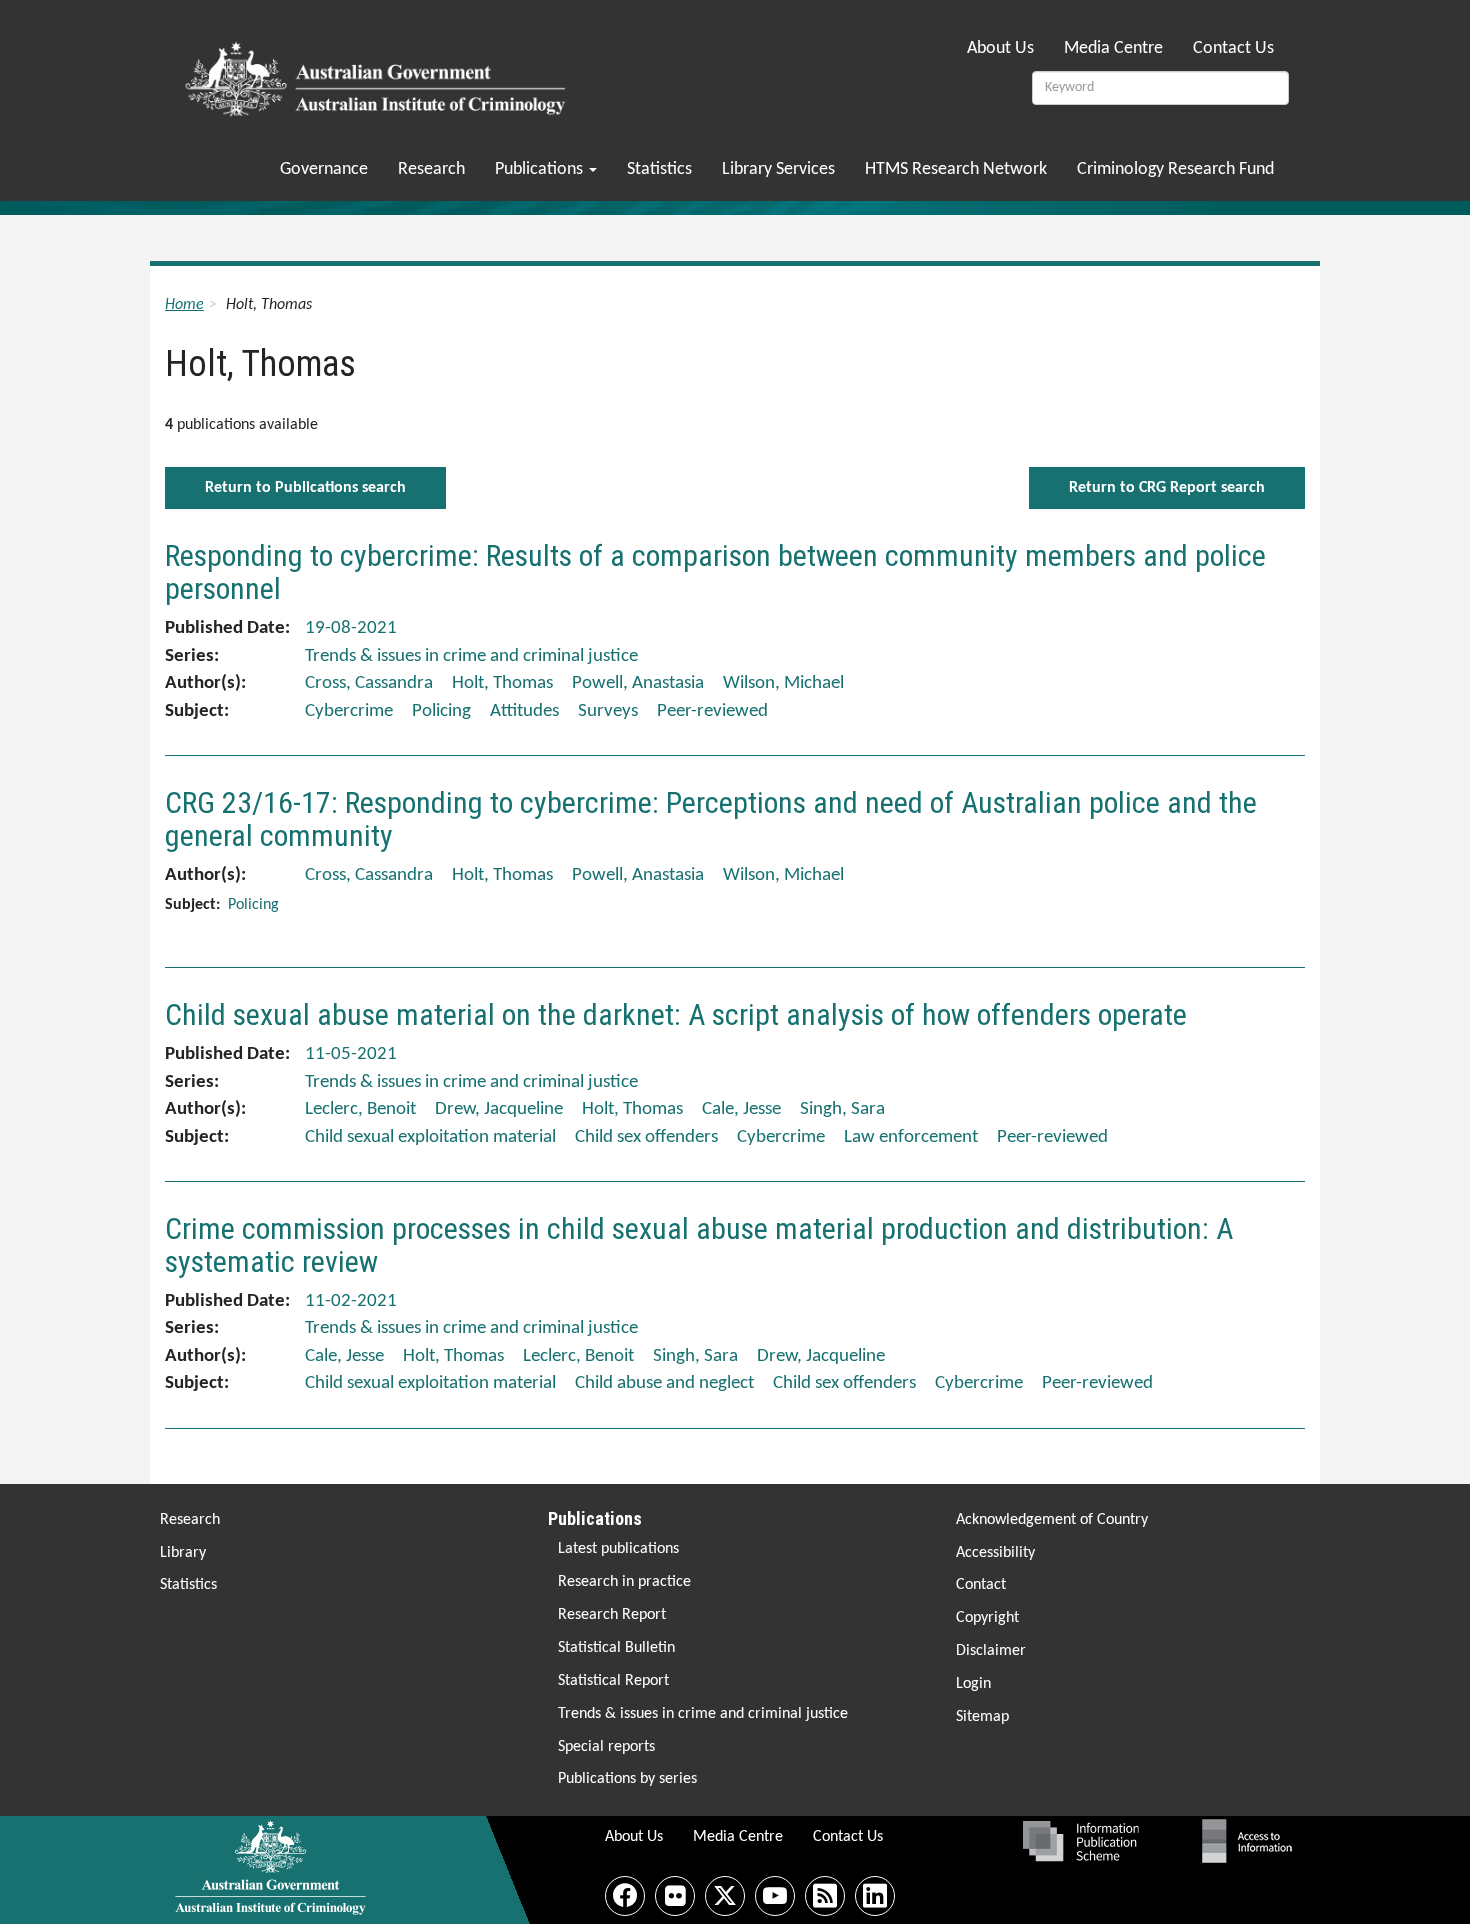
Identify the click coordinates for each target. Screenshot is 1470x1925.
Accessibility (995, 1553)
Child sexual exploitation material (430, 1137)
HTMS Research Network (956, 169)
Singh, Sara (842, 1109)
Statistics (659, 169)
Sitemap (982, 1717)
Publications (541, 169)
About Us (1000, 48)
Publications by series (627, 1779)
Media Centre (1113, 48)
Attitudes (524, 711)
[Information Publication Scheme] (1080, 1841)
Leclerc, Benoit (360, 1109)
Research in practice (624, 1582)
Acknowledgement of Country (1052, 1520)
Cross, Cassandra (369, 683)
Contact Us (1233, 48)
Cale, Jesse (741, 1109)
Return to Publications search (305, 488)
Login (973, 1684)
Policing (441, 711)
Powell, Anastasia (638, 683)
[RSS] (825, 1896)
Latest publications (618, 1549)
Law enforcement (911, 1137)
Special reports (606, 1747)
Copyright (987, 1618)
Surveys (608, 711)
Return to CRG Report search (1167, 488)
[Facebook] (625, 1896)
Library (183, 1553)
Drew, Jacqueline (499, 1109)
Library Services (778, 169)
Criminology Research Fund (1175, 169)
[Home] (378, 73)
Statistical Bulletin (616, 1648)
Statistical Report (613, 1681)
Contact (981, 1585)
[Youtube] (775, 1896)
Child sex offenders (646, 1137)
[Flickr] (675, 1896)
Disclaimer (991, 1651)
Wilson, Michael (783, 683)
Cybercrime (349, 711)
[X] (725, 1896)
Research (431, 169)
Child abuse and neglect (664, 1383)
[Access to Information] (1252, 1841)
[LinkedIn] (875, 1896)
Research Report (612, 1615)
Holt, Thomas (502, 683)
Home (184, 305)
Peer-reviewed (712, 711)
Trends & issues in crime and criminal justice (703, 1714)
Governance (324, 169)
